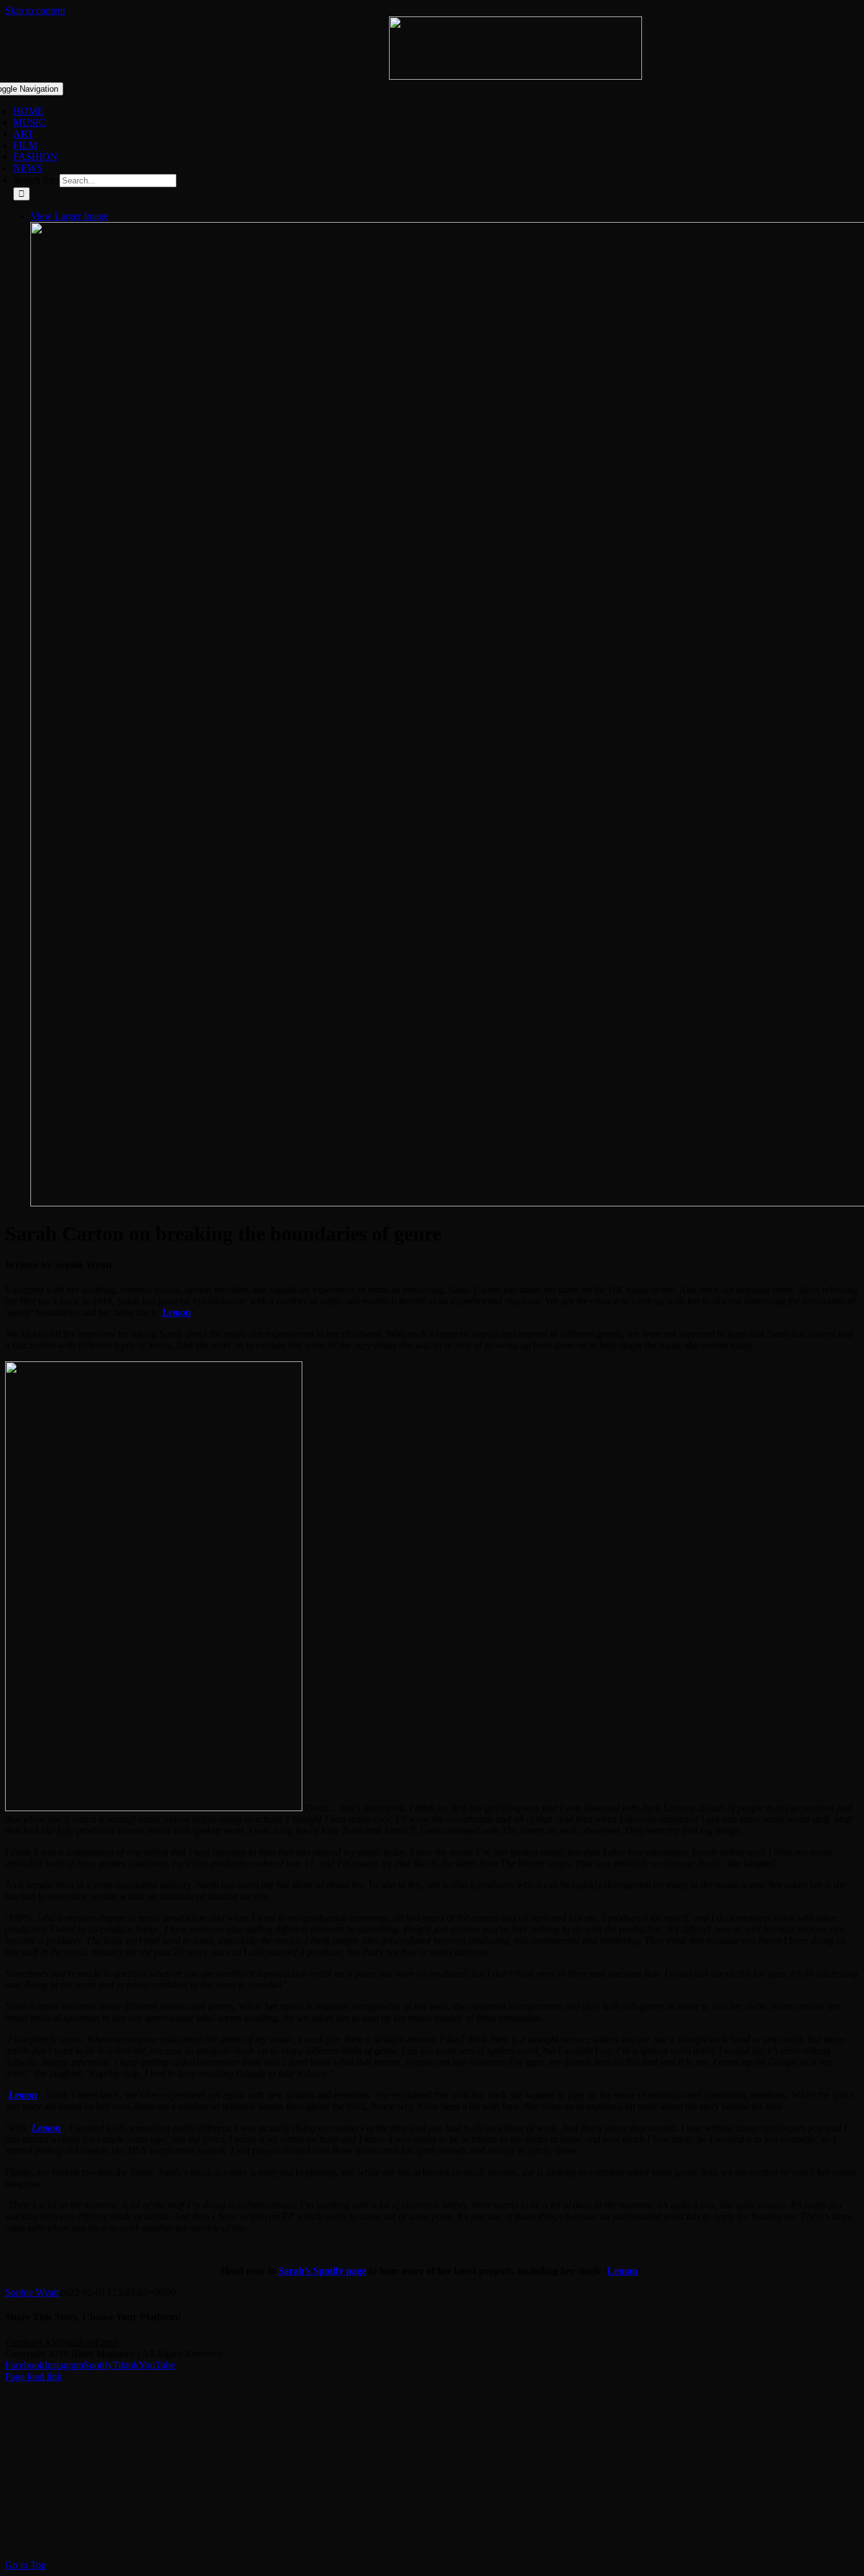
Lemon (46, 2128)
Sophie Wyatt (32, 2292)
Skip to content (35, 10)
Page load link (34, 2376)
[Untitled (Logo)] (515, 76)
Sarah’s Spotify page (322, 2271)
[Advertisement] (385, 2471)
